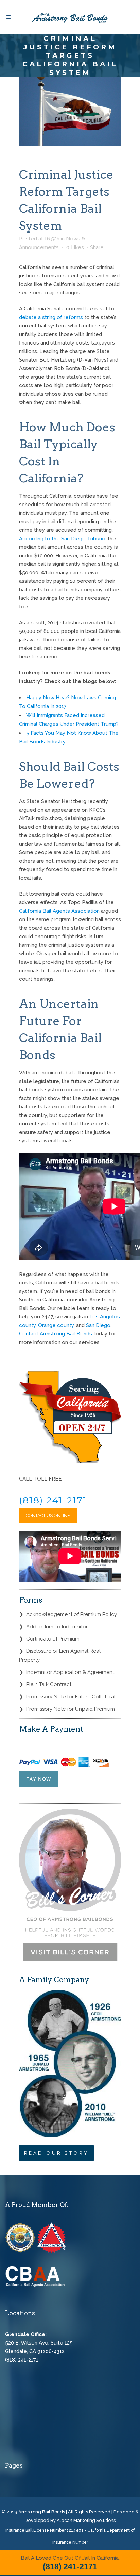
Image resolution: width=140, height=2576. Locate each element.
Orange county (56, 1325)
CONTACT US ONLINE (48, 1515)
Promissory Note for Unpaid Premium (71, 1709)
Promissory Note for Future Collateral (71, 1697)
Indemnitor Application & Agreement (70, 1672)
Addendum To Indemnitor (57, 1627)
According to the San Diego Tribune (62, 539)
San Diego (98, 1325)
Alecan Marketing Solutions (86, 2520)
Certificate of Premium (53, 1639)
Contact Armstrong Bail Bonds (56, 1334)
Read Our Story (56, 2153)
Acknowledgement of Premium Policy (72, 1614)
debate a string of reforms (51, 317)
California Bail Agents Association (59, 911)
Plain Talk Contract (49, 1684)
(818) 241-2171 (53, 1500)
